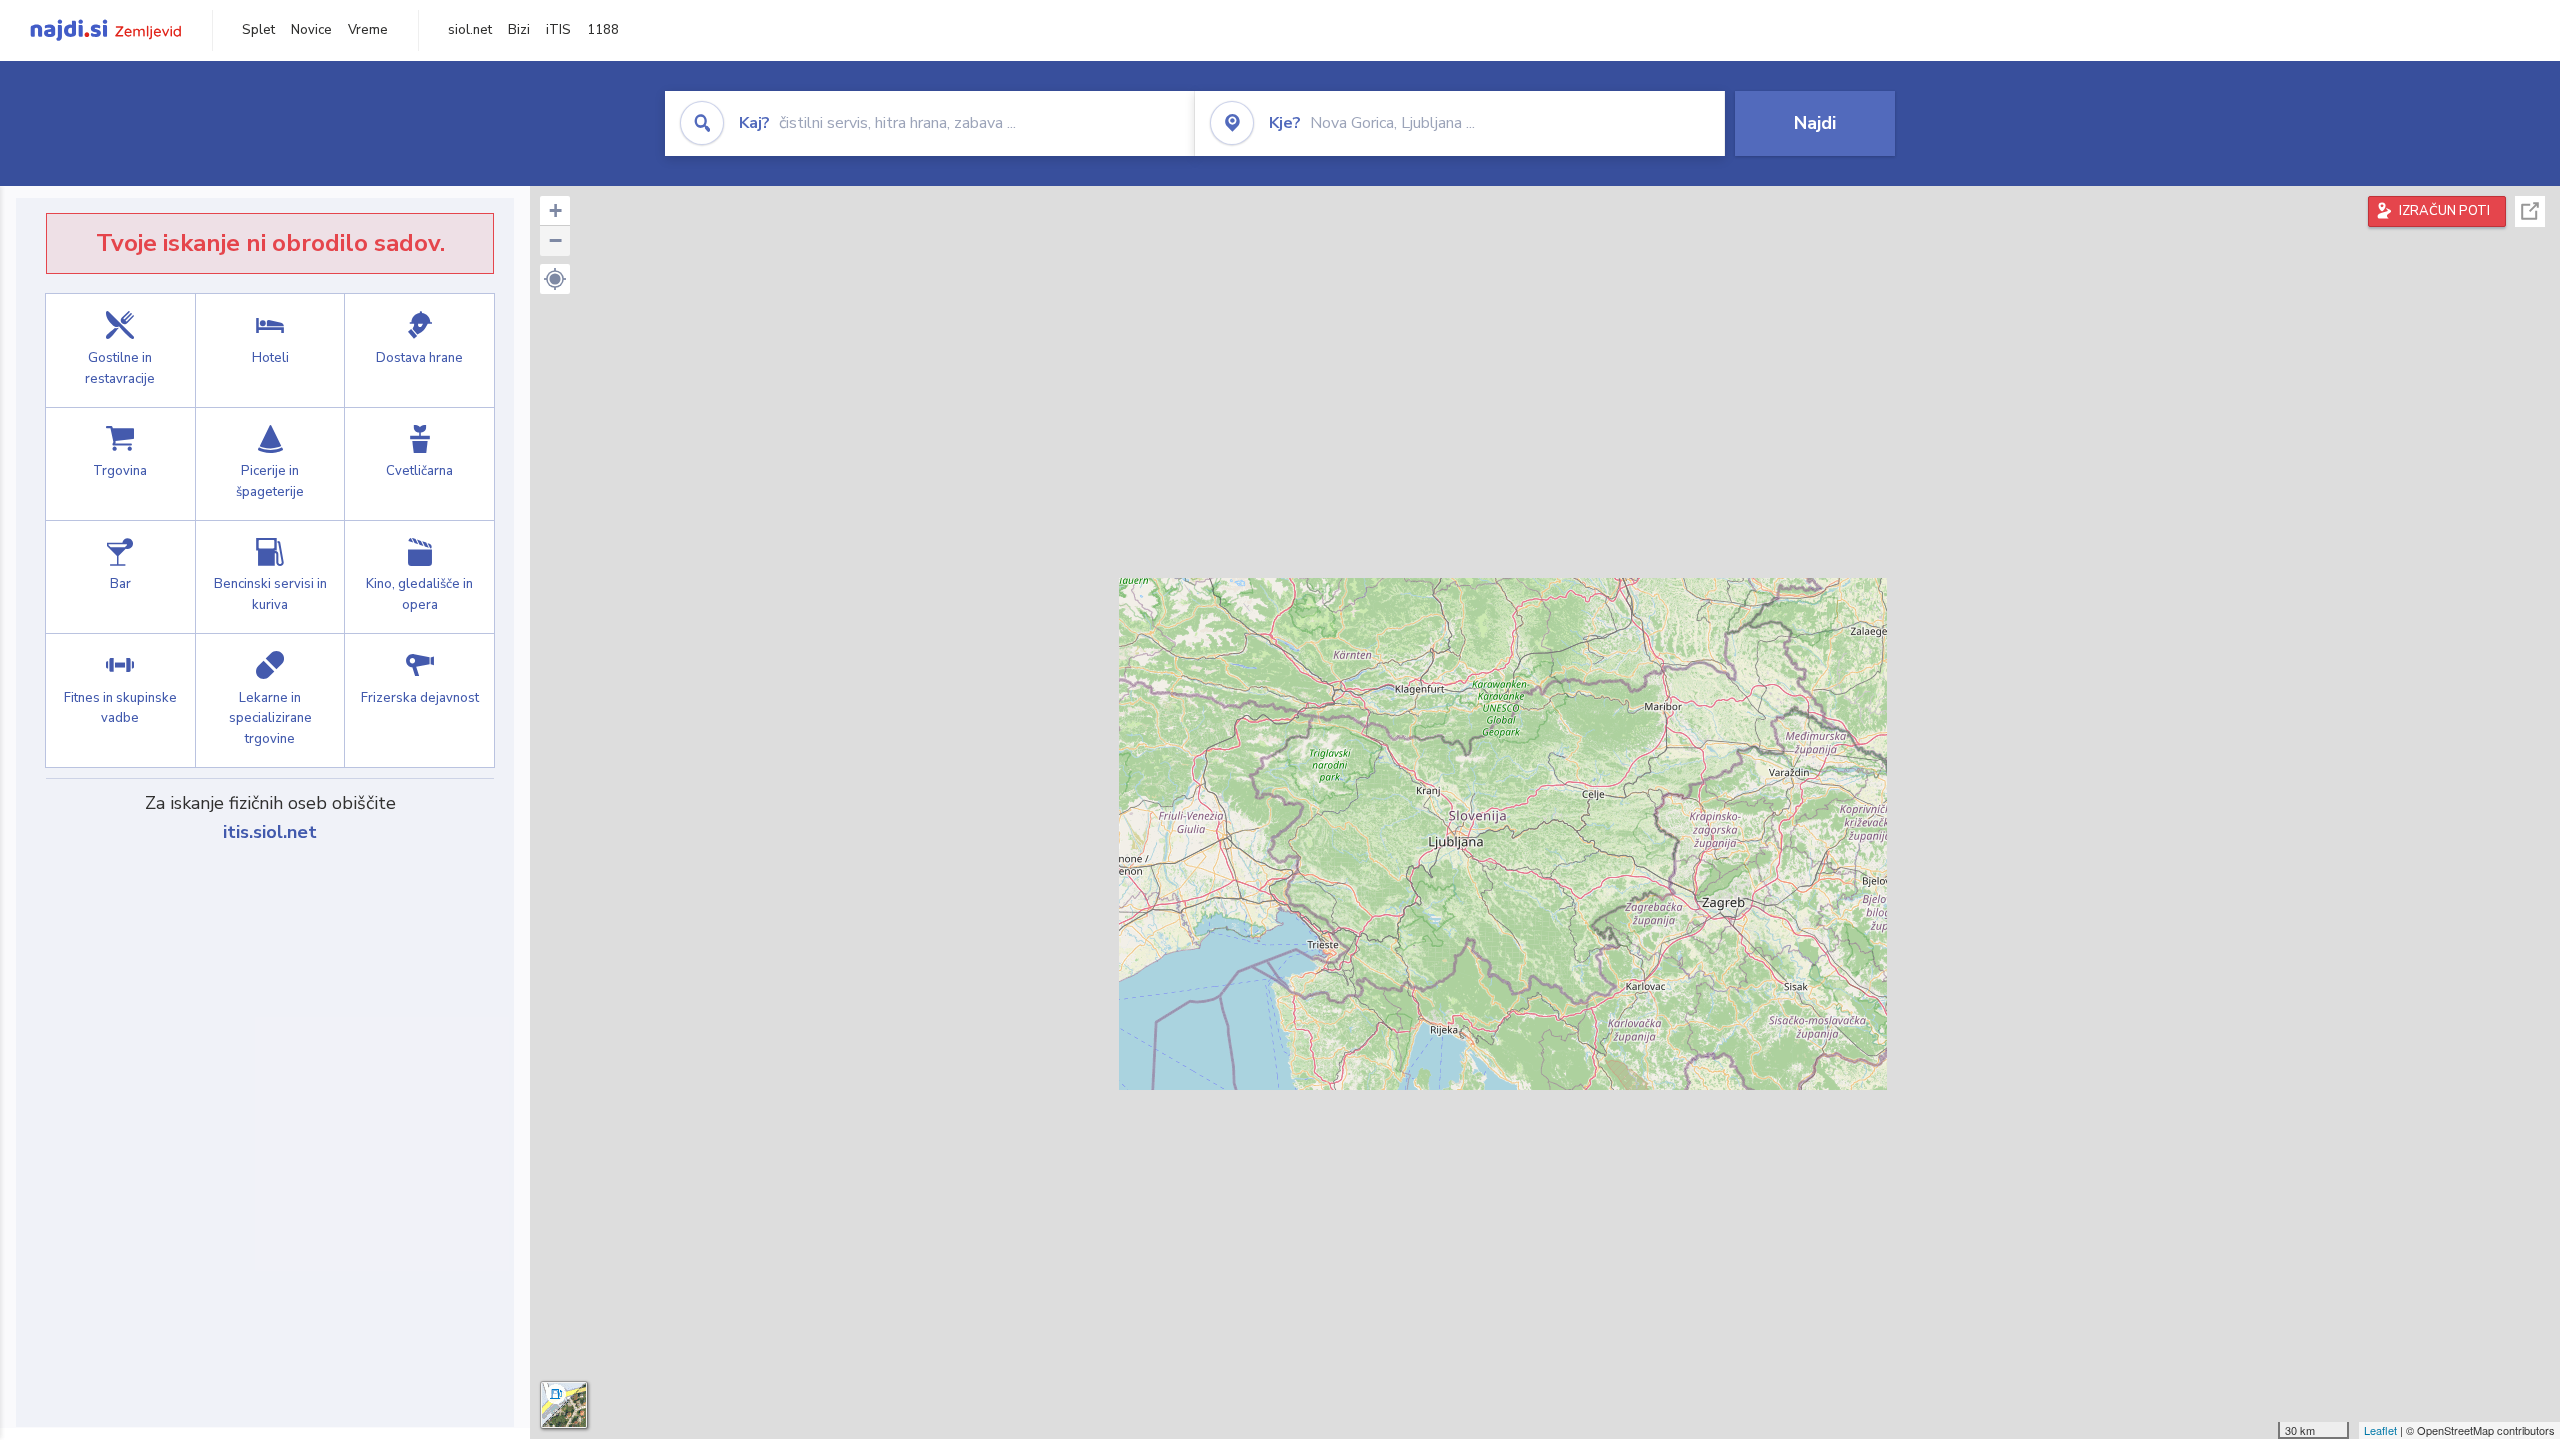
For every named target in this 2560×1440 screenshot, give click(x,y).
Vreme (368, 30)
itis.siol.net (270, 832)
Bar (120, 577)
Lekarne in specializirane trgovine (270, 700)
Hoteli (270, 350)
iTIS (558, 30)
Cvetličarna (419, 464)
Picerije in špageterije (270, 464)
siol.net (470, 30)
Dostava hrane (419, 350)
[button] (555, 279)
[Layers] (564, 1405)
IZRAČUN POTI (2444, 211)
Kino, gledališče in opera (419, 577)
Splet (258, 30)
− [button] (555, 240)
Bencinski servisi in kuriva (270, 577)
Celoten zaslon (2530, 211)
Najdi (1815, 123)
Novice (311, 30)
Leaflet (2380, 1430)
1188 (603, 30)
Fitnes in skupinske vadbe (120, 700)
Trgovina (120, 464)
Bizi (519, 30)
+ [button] (555, 210)
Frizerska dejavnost (419, 700)
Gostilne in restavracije (120, 350)
